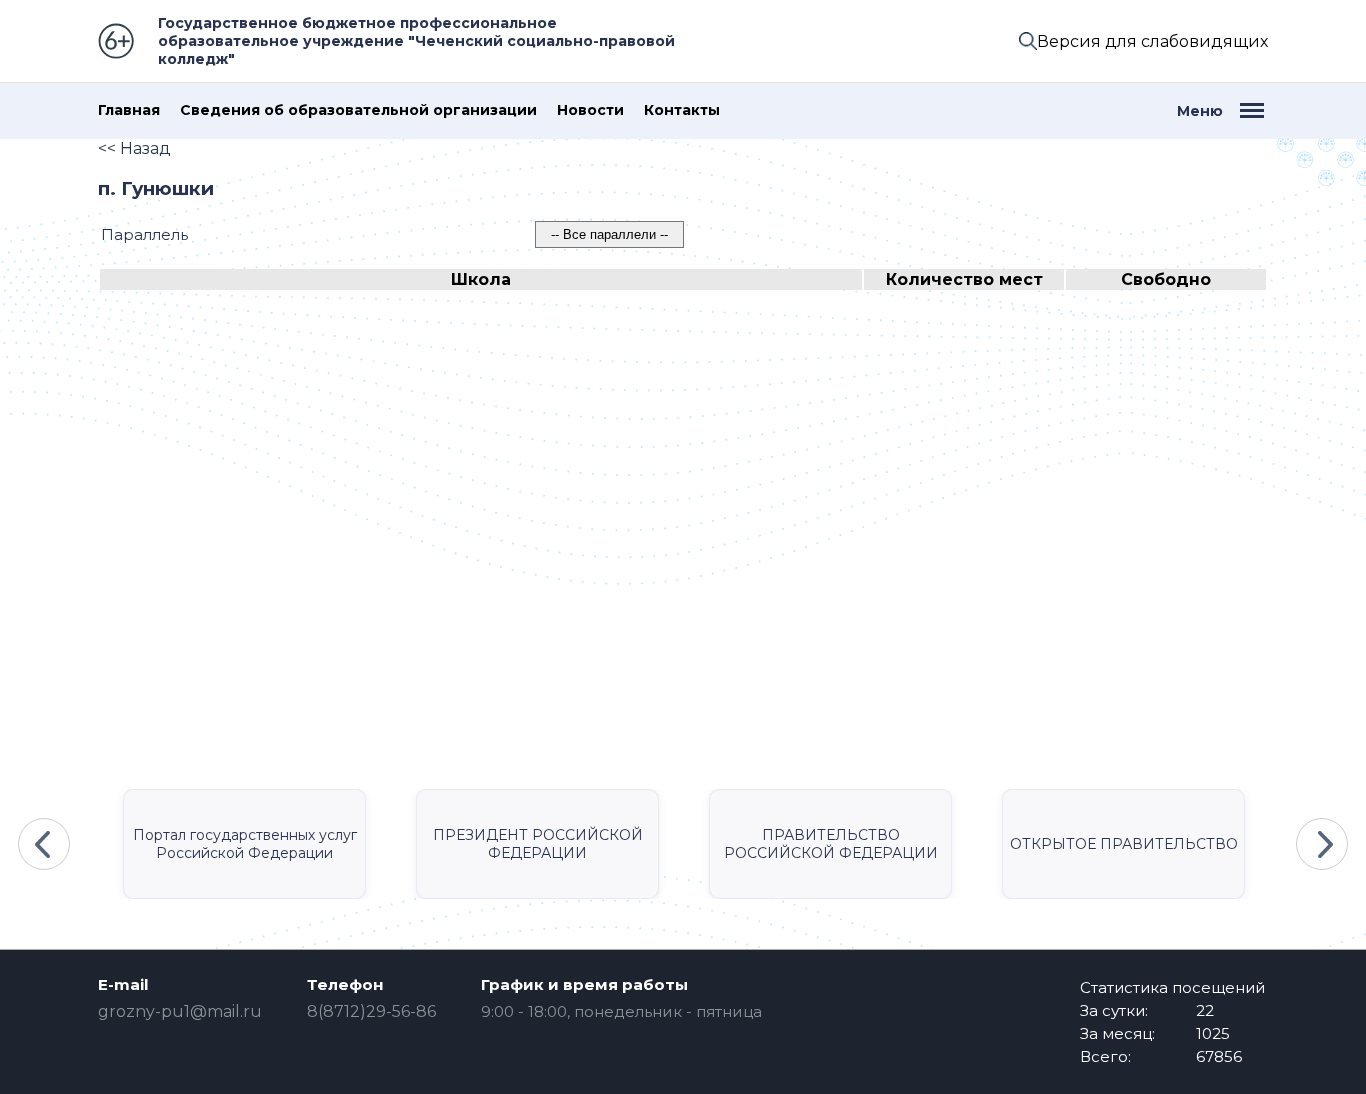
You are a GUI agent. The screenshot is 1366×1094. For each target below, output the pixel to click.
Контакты (682, 110)
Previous (44, 844)
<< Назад (134, 148)
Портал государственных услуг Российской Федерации (245, 844)
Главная (129, 110)
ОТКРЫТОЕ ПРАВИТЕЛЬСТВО (1124, 844)
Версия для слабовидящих (1152, 41)
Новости (590, 110)
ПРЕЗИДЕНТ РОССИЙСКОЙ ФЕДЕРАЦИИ (538, 844)
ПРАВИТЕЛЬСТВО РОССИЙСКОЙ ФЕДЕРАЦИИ (831, 844)
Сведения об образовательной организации (358, 110)
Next (1322, 844)
